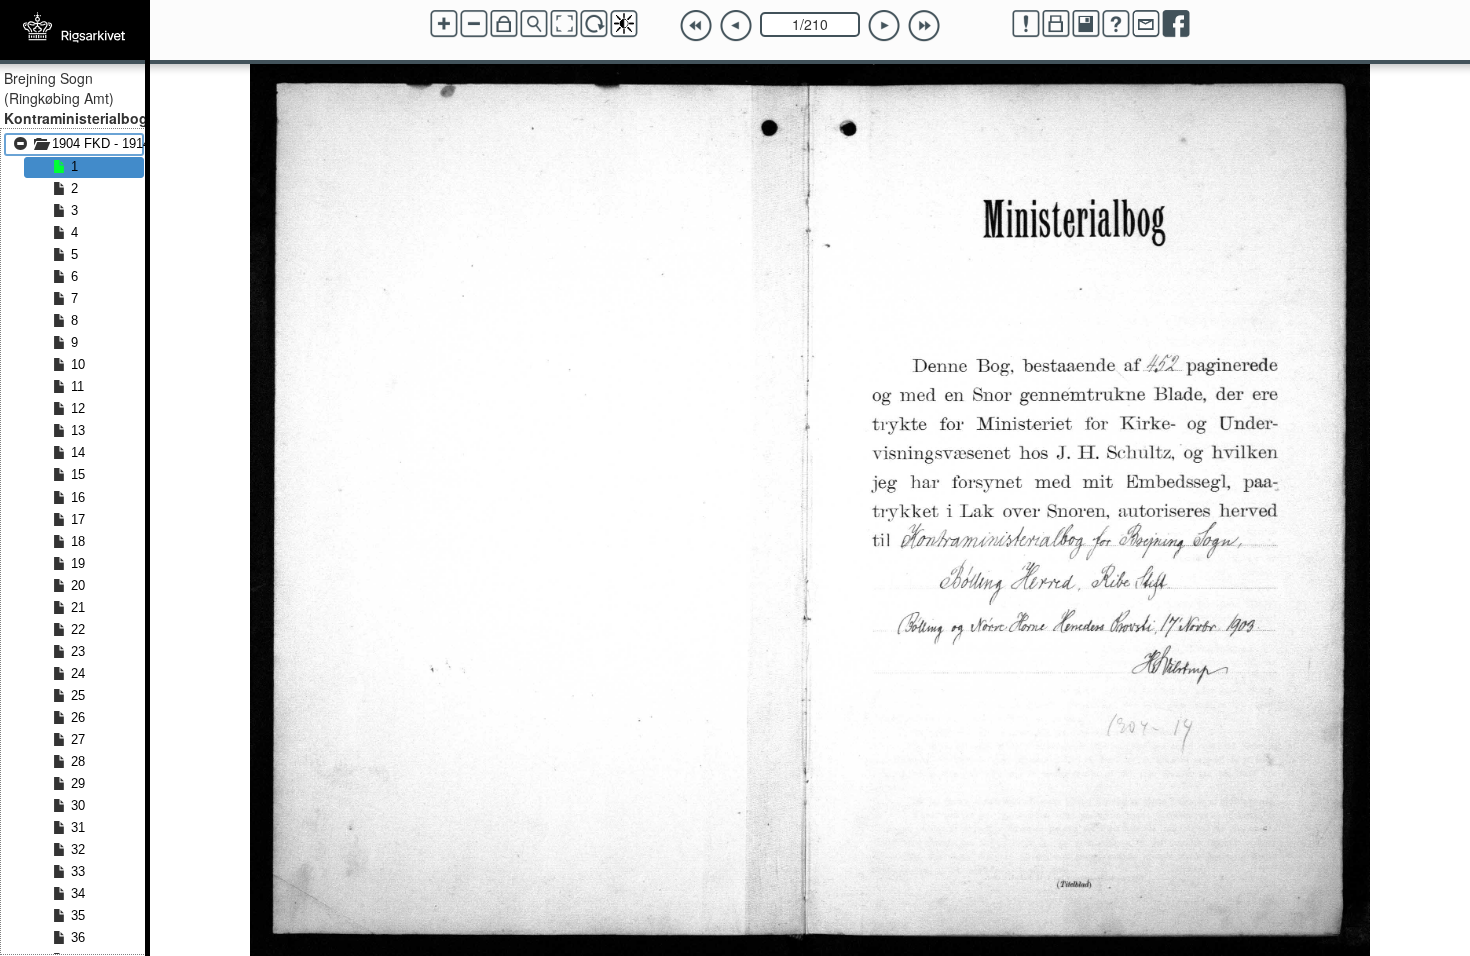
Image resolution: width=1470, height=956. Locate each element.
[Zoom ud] (474, 24)
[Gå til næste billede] (884, 26)
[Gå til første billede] (696, 26)
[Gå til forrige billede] (736, 26)
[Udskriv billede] (1056, 24)
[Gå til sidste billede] (924, 26)
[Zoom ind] (444, 24)
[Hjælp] (1116, 24)
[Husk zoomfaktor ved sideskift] (504, 24)
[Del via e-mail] (1146, 24)
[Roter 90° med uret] (594, 24)
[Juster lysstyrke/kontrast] (624, 24)
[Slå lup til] (534, 24)
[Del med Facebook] (1176, 24)
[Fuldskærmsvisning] (564, 24)
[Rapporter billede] (1026, 24)
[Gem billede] (1086, 24)
